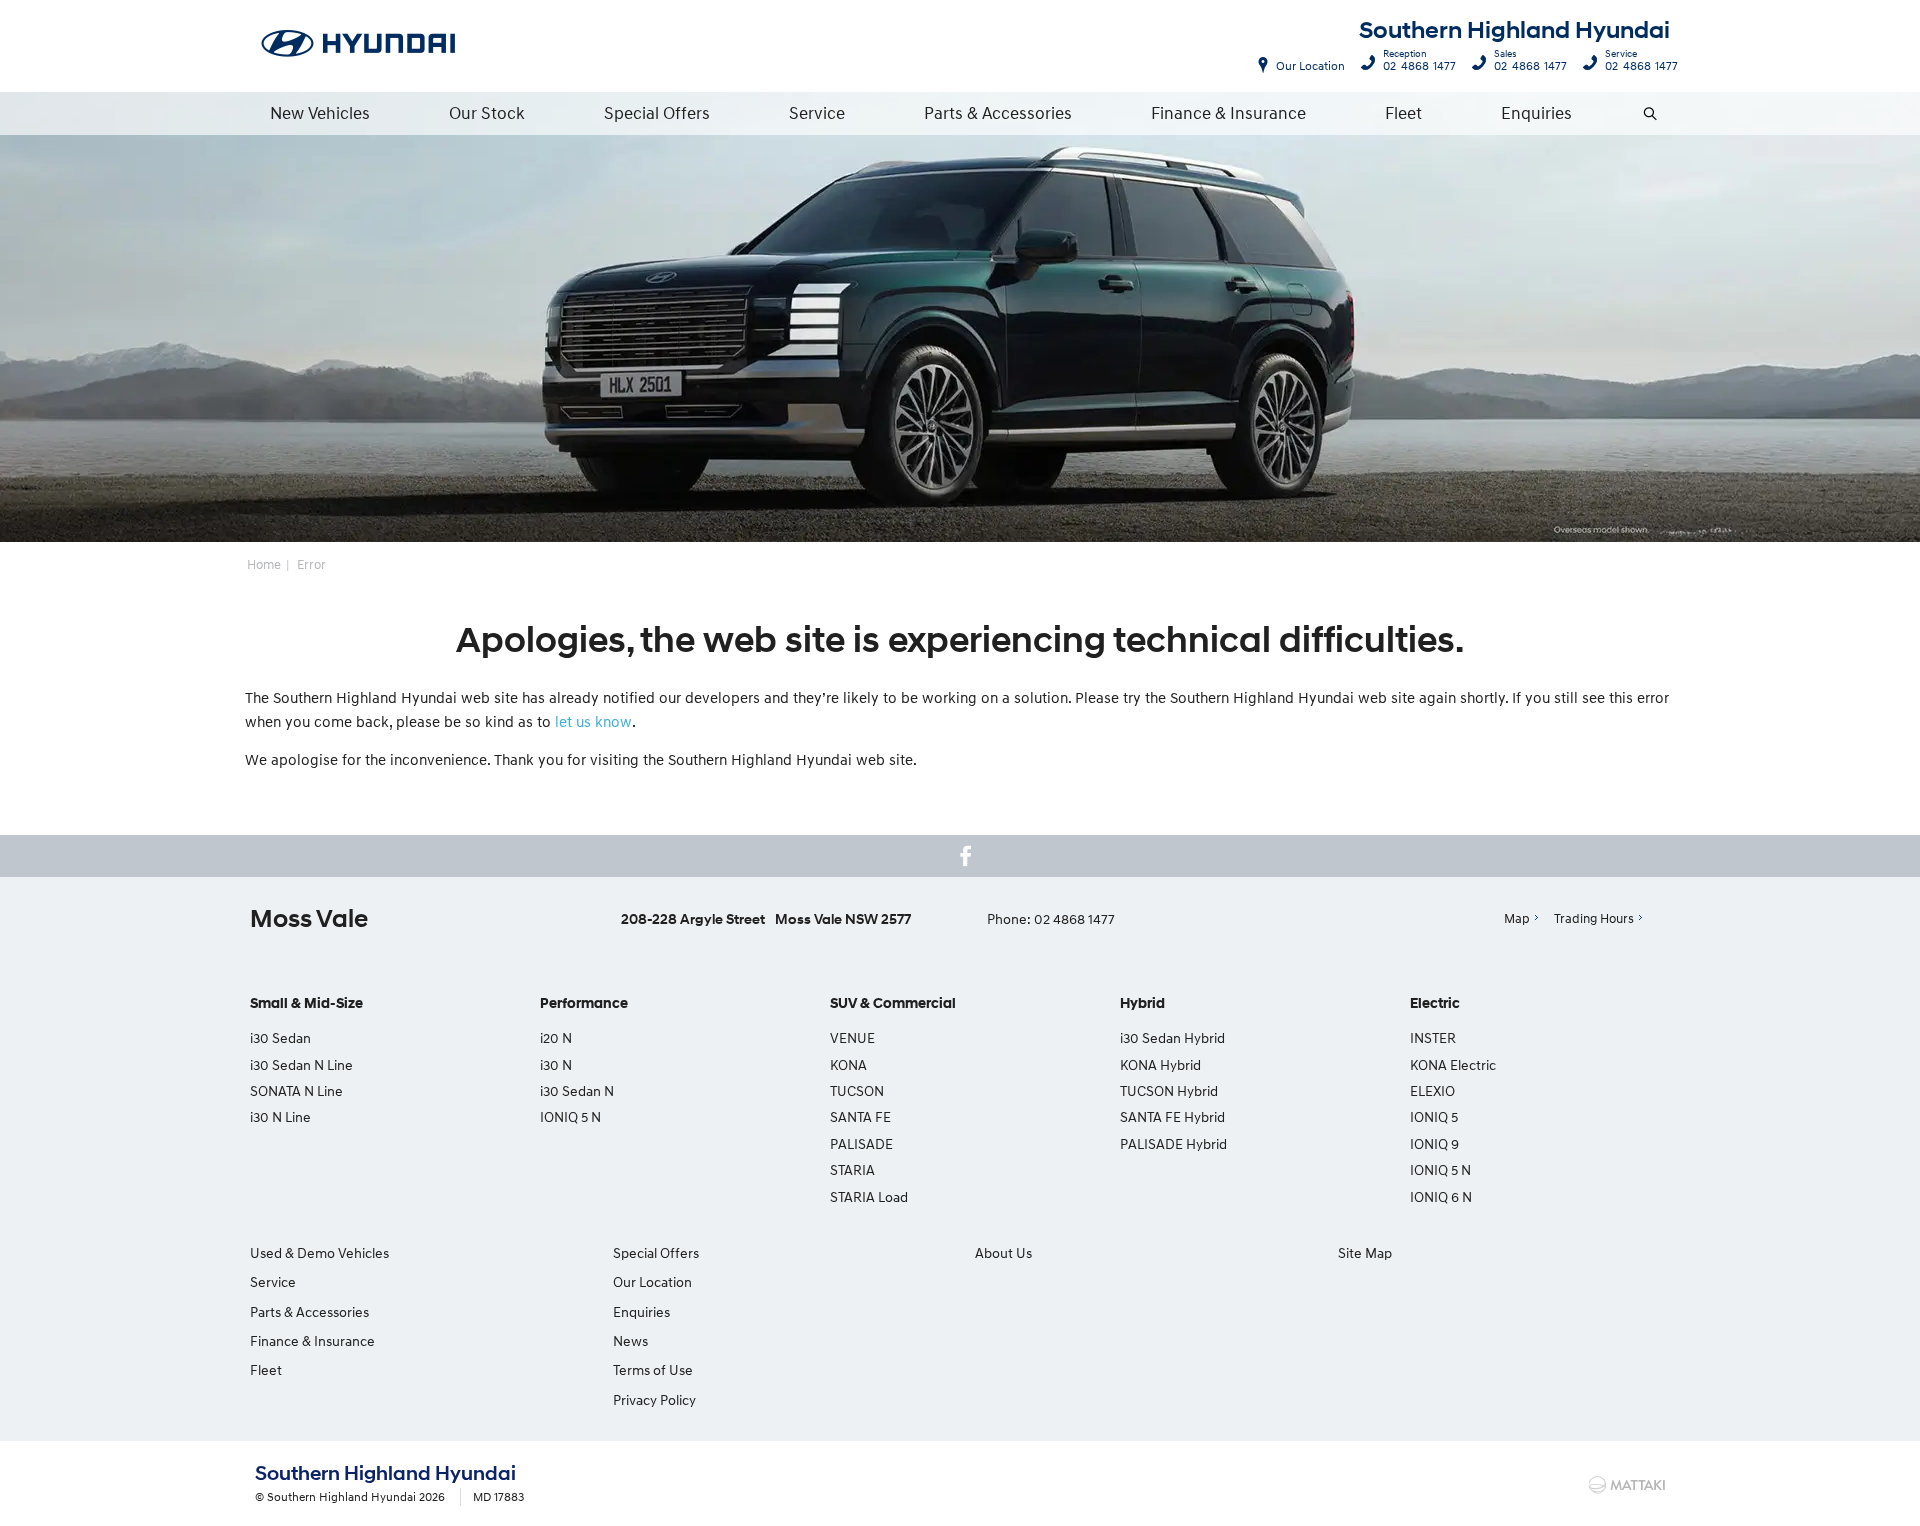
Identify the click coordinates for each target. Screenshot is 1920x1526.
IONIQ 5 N (570, 1116)
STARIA (852, 1169)
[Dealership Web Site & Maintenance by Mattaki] (1627, 1485)
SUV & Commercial (893, 1003)
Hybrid (1142, 1003)
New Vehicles (320, 112)
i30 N (556, 1064)
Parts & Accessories (998, 112)
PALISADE (861, 1143)
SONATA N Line (296, 1090)
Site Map (1365, 1252)
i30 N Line (280, 1116)
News (630, 1340)
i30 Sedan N (577, 1090)
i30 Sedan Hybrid (1172, 1037)
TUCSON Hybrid (1169, 1090)
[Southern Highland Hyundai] (359, 45)
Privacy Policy (654, 1399)
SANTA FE (860, 1116)
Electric (1435, 1003)
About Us (1003, 1252)
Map (1517, 918)
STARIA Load (869, 1196)
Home (264, 564)
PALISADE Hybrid (1173, 1143)
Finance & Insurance (1228, 112)
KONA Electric (1453, 1064)
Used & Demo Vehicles (319, 1252)
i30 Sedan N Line (301, 1064)
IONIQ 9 (1434, 1143)
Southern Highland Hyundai (1514, 30)
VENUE (852, 1037)
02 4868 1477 (1419, 63)
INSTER (1433, 1037)
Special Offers (657, 112)
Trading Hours (1594, 918)
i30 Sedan (280, 1037)
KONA (848, 1064)
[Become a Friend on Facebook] (966, 856)
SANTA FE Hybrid (1172, 1116)
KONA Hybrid (1160, 1064)
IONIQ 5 (1434, 1116)
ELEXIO (1432, 1090)
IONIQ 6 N (1441, 1196)
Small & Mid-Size (306, 1003)
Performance (584, 1003)
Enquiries (1536, 112)
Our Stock (487, 112)
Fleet (1403, 112)
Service (817, 112)
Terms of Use (653, 1369)
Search (1650, 112)
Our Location (1310, 65)
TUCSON (857, 1090)
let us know (593, 721)
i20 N (556, 1037)
